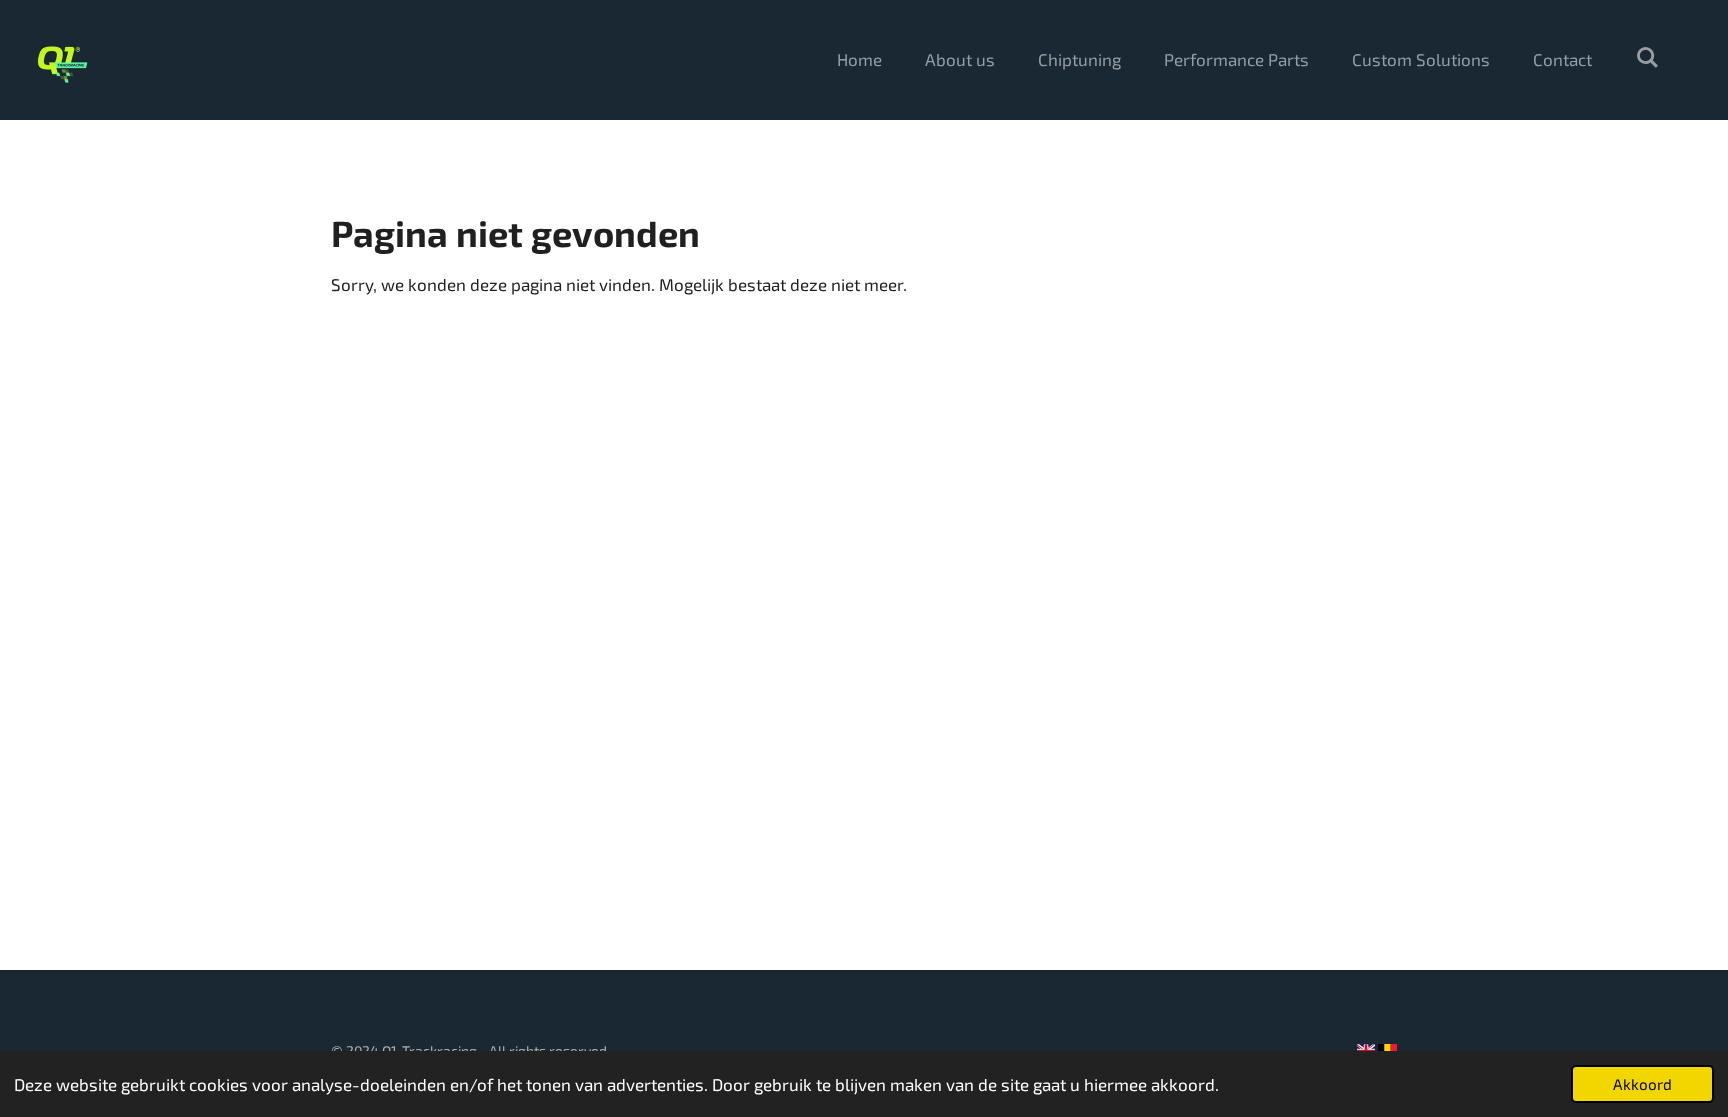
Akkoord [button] (1642, 1084)
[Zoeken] (1647, 57)
